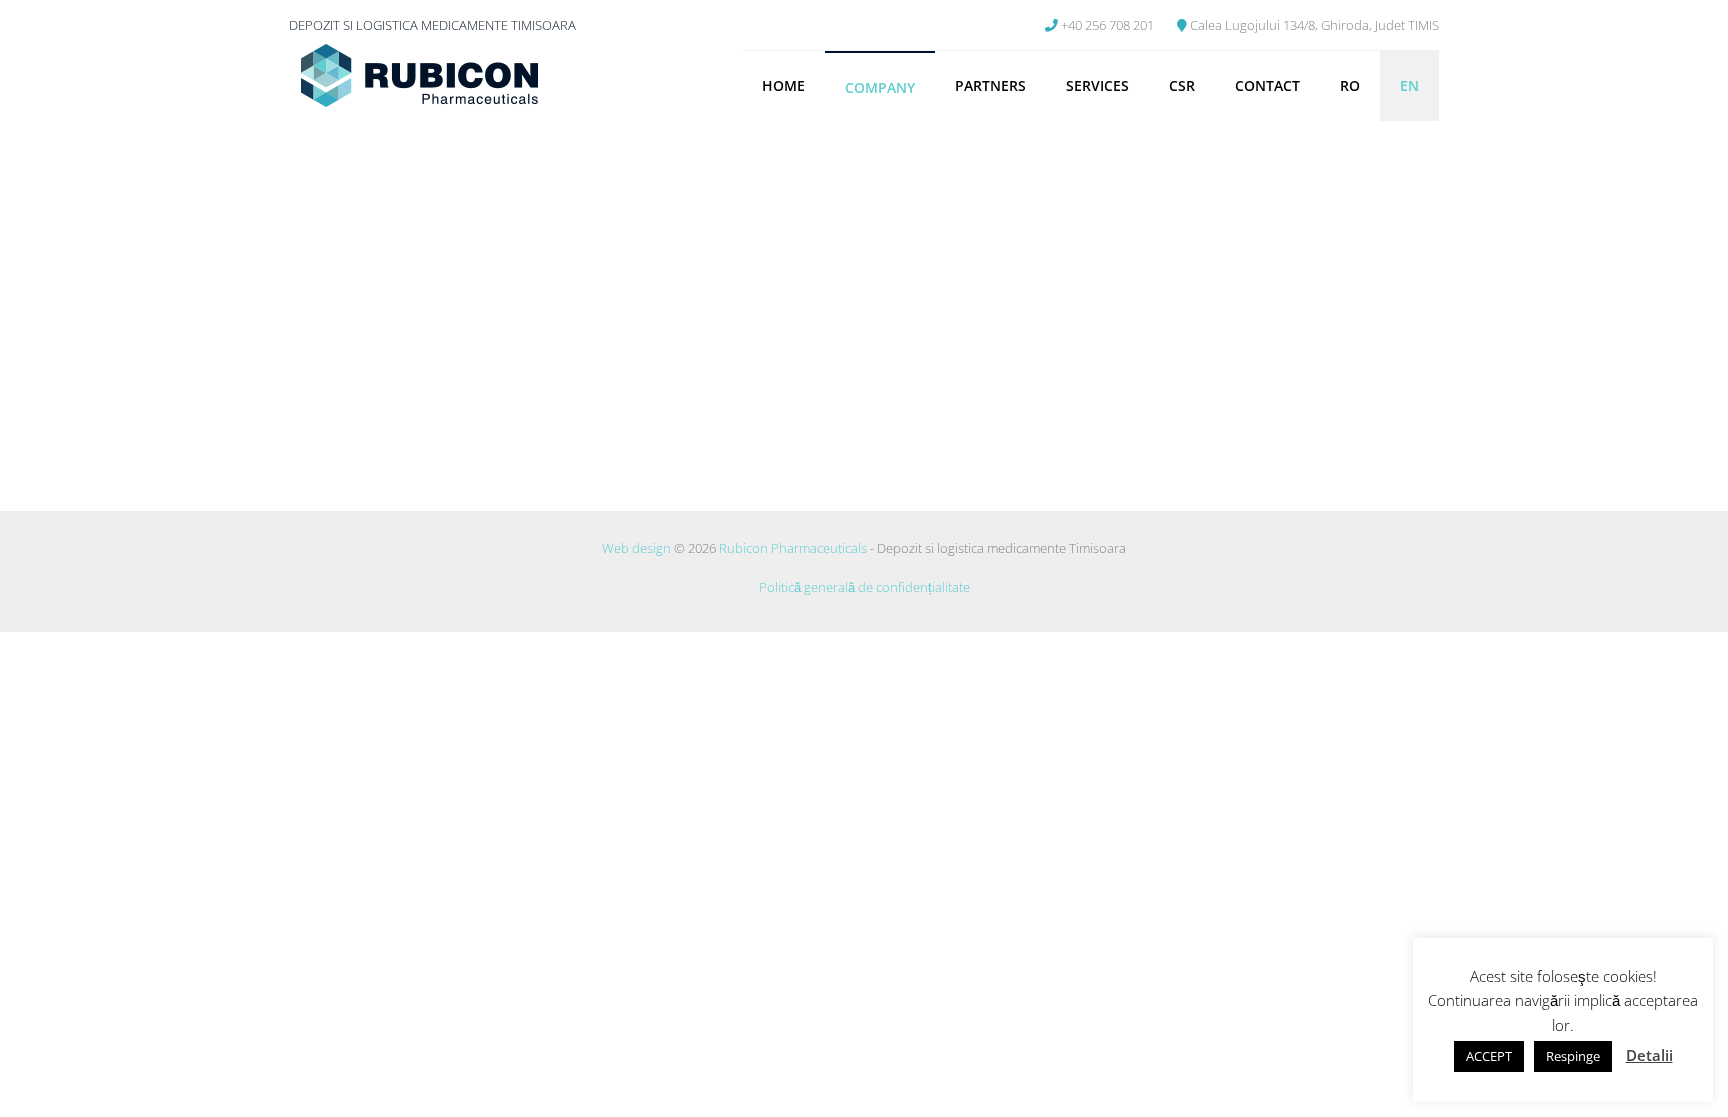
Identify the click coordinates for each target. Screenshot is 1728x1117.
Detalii (1649, 1055)
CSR (1182, 85)
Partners (990, 85)
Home (783, 85)
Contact (1267, 85)
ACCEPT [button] (1489, 1056)
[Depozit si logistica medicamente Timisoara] (419, 78)
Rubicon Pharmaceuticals (793, 548)
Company (880, 87)
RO (1350, 85)
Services (1097, 85)
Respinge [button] (1573, 1056)
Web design (636, 548)
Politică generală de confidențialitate (864, 587)
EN (1409, 85)
